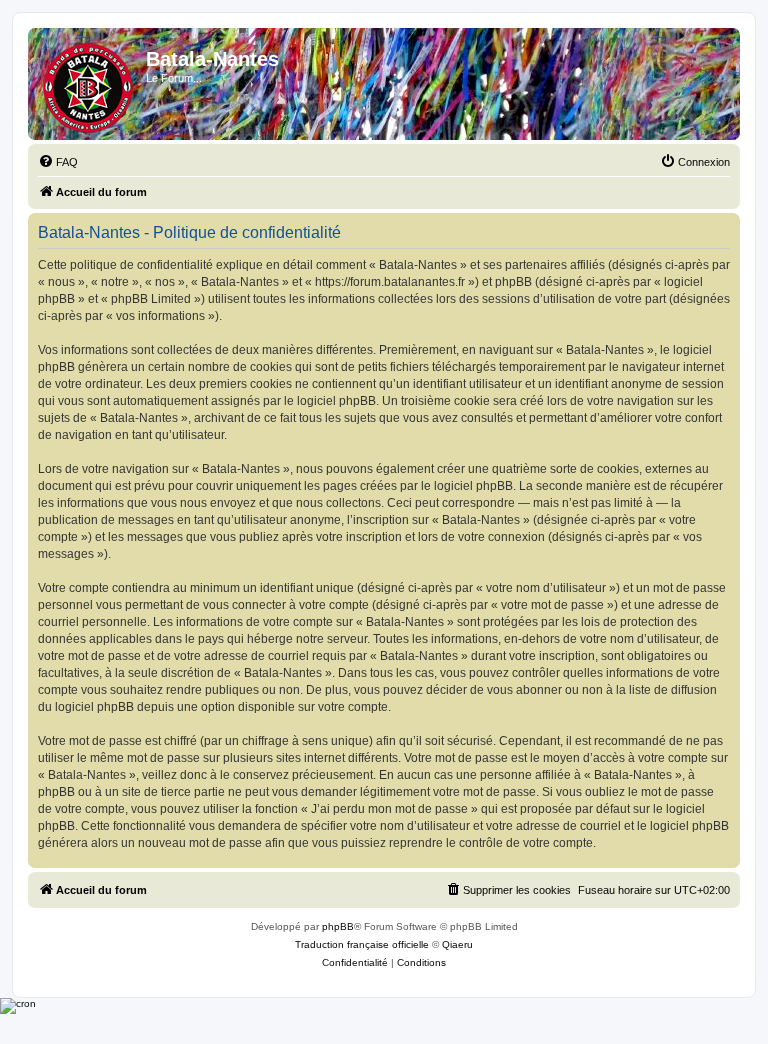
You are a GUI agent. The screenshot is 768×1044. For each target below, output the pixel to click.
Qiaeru (457, 944)
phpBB (338, 926)
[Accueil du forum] (89, 84)
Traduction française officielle (362, 944)
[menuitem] (58, 162)
